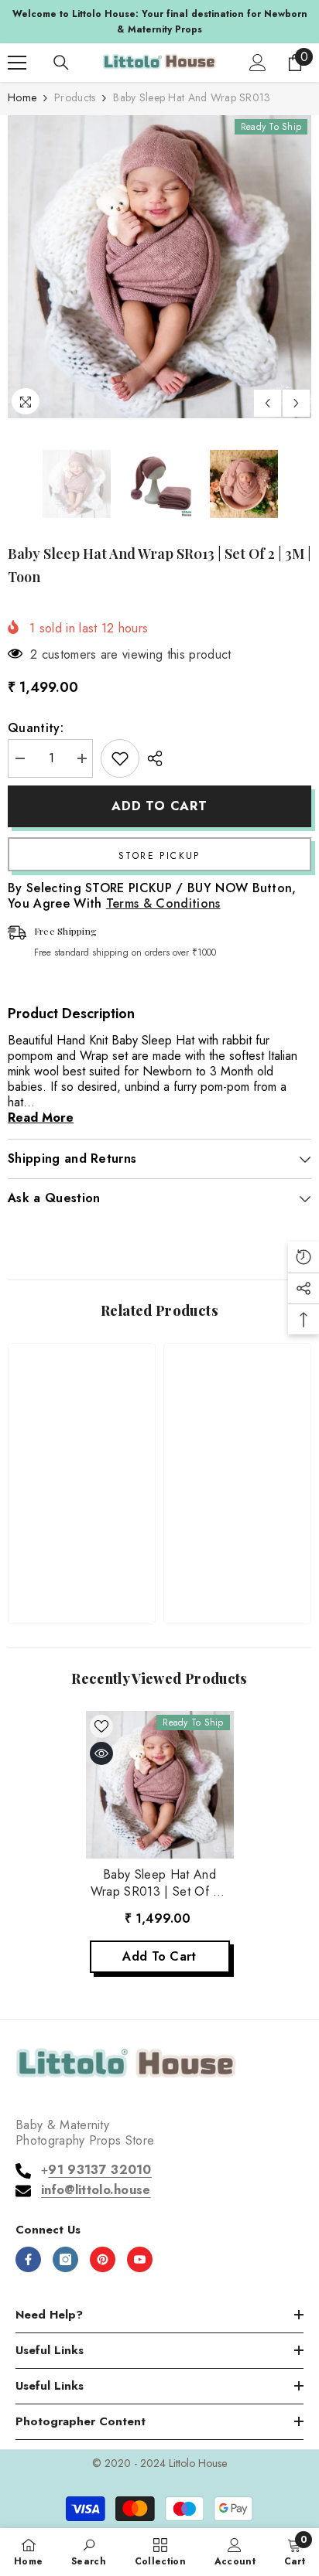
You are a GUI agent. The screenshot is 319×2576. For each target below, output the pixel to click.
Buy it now (159, 854)
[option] (159, 22)
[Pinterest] (103, 2259)
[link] (82, 1564)
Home (22, 97)
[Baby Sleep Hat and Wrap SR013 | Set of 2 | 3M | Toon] (160, 1785)
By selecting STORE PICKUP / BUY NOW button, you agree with (152, 896)
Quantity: (36, 728)
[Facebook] (28, 2259)
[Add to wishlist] (120, 758)
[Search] (61, 63)
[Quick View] (101, 1753)
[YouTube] (140, 2259)
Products (75, 97)
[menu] (17, 63)
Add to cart (159, 806)
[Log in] (258, 63)
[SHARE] (151, 758)
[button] (268, 403)
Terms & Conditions (163, 903)
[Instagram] (65, 2259)
